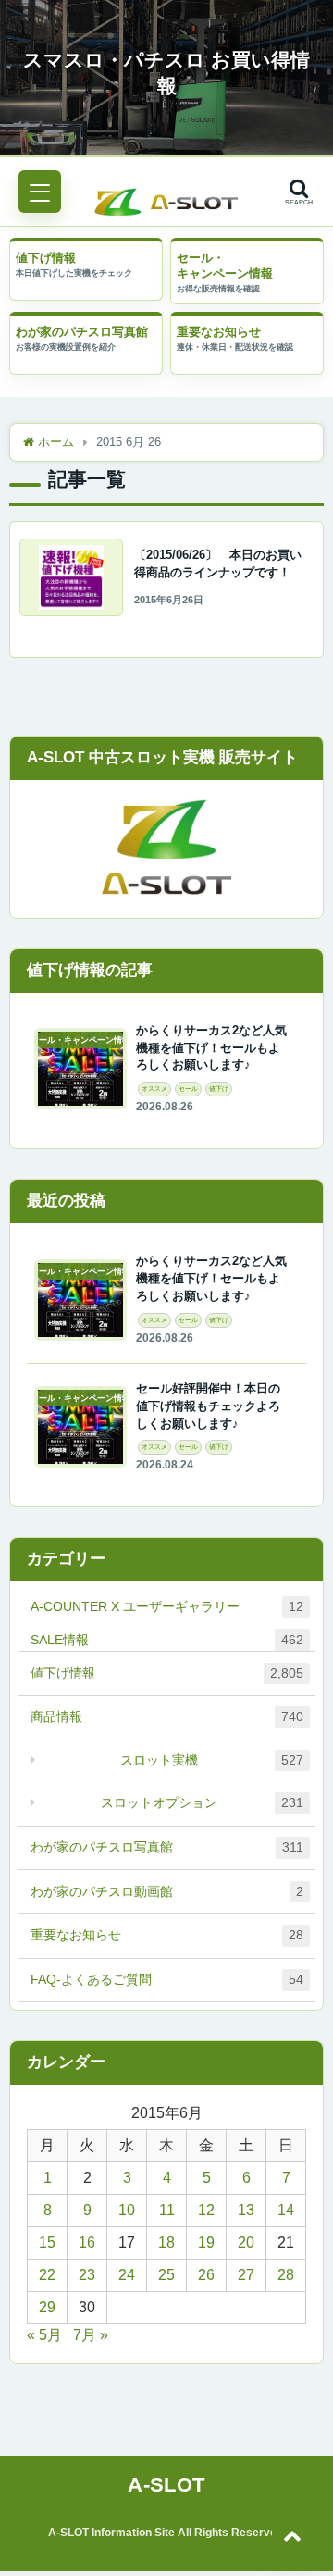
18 (166, 2242)
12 (206, 2210)
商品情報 (167, 1716)
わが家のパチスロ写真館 (82, 332)
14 (286, 2210)
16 (87, 2242)
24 (127, 2275)
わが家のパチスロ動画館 (167, 1891)
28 (286, 2275)
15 (47, 2242)
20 (246, 2242)
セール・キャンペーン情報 (225, 266)
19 (206, 2242)
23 (87, 2275)
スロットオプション (202, 1802)
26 (206, 2275)
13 (246, 2210)
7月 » (91, 2335)
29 (47, 2307)
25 (166, 2275)
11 (167, 2210)
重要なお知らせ (219, 332)
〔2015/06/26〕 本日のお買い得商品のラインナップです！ (218, 564)
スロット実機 (212, 1760)
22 (47, 2275)
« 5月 (44, 2335)
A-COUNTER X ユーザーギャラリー (167, 1606)
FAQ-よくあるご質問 (167, 1979)
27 (246, 2275)
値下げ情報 (46, 258)
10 (127, 2210)
